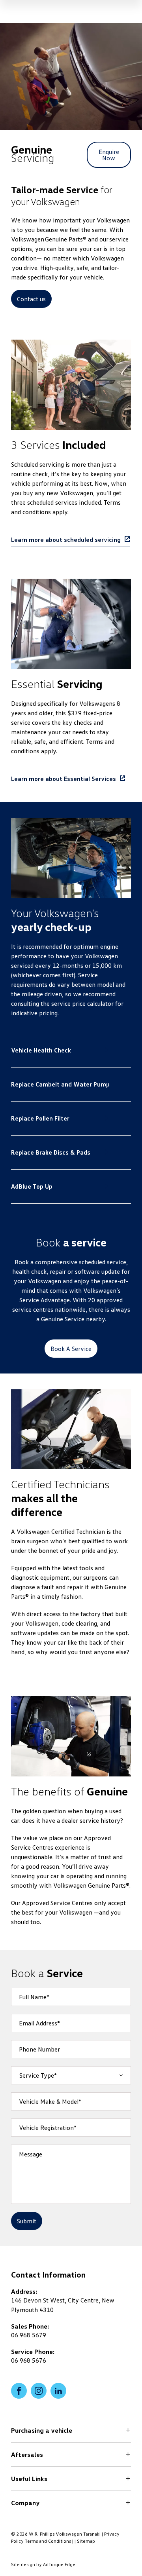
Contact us (31, 299)
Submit (27, 2221)
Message (31, 2154)
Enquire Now (109, 155)
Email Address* (39, 2023)
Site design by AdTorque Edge (43, 2564)
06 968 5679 (29, 2335)
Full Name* (34, 1997)
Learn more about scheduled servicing (66, 540)
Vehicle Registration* (48, 2128)
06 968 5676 (29, 2360)
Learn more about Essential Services (64, 779)
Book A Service (71, 1349)
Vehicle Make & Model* (50, 2101)
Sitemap (86, 2541)
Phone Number (39, 2049)
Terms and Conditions (48, 2541)
